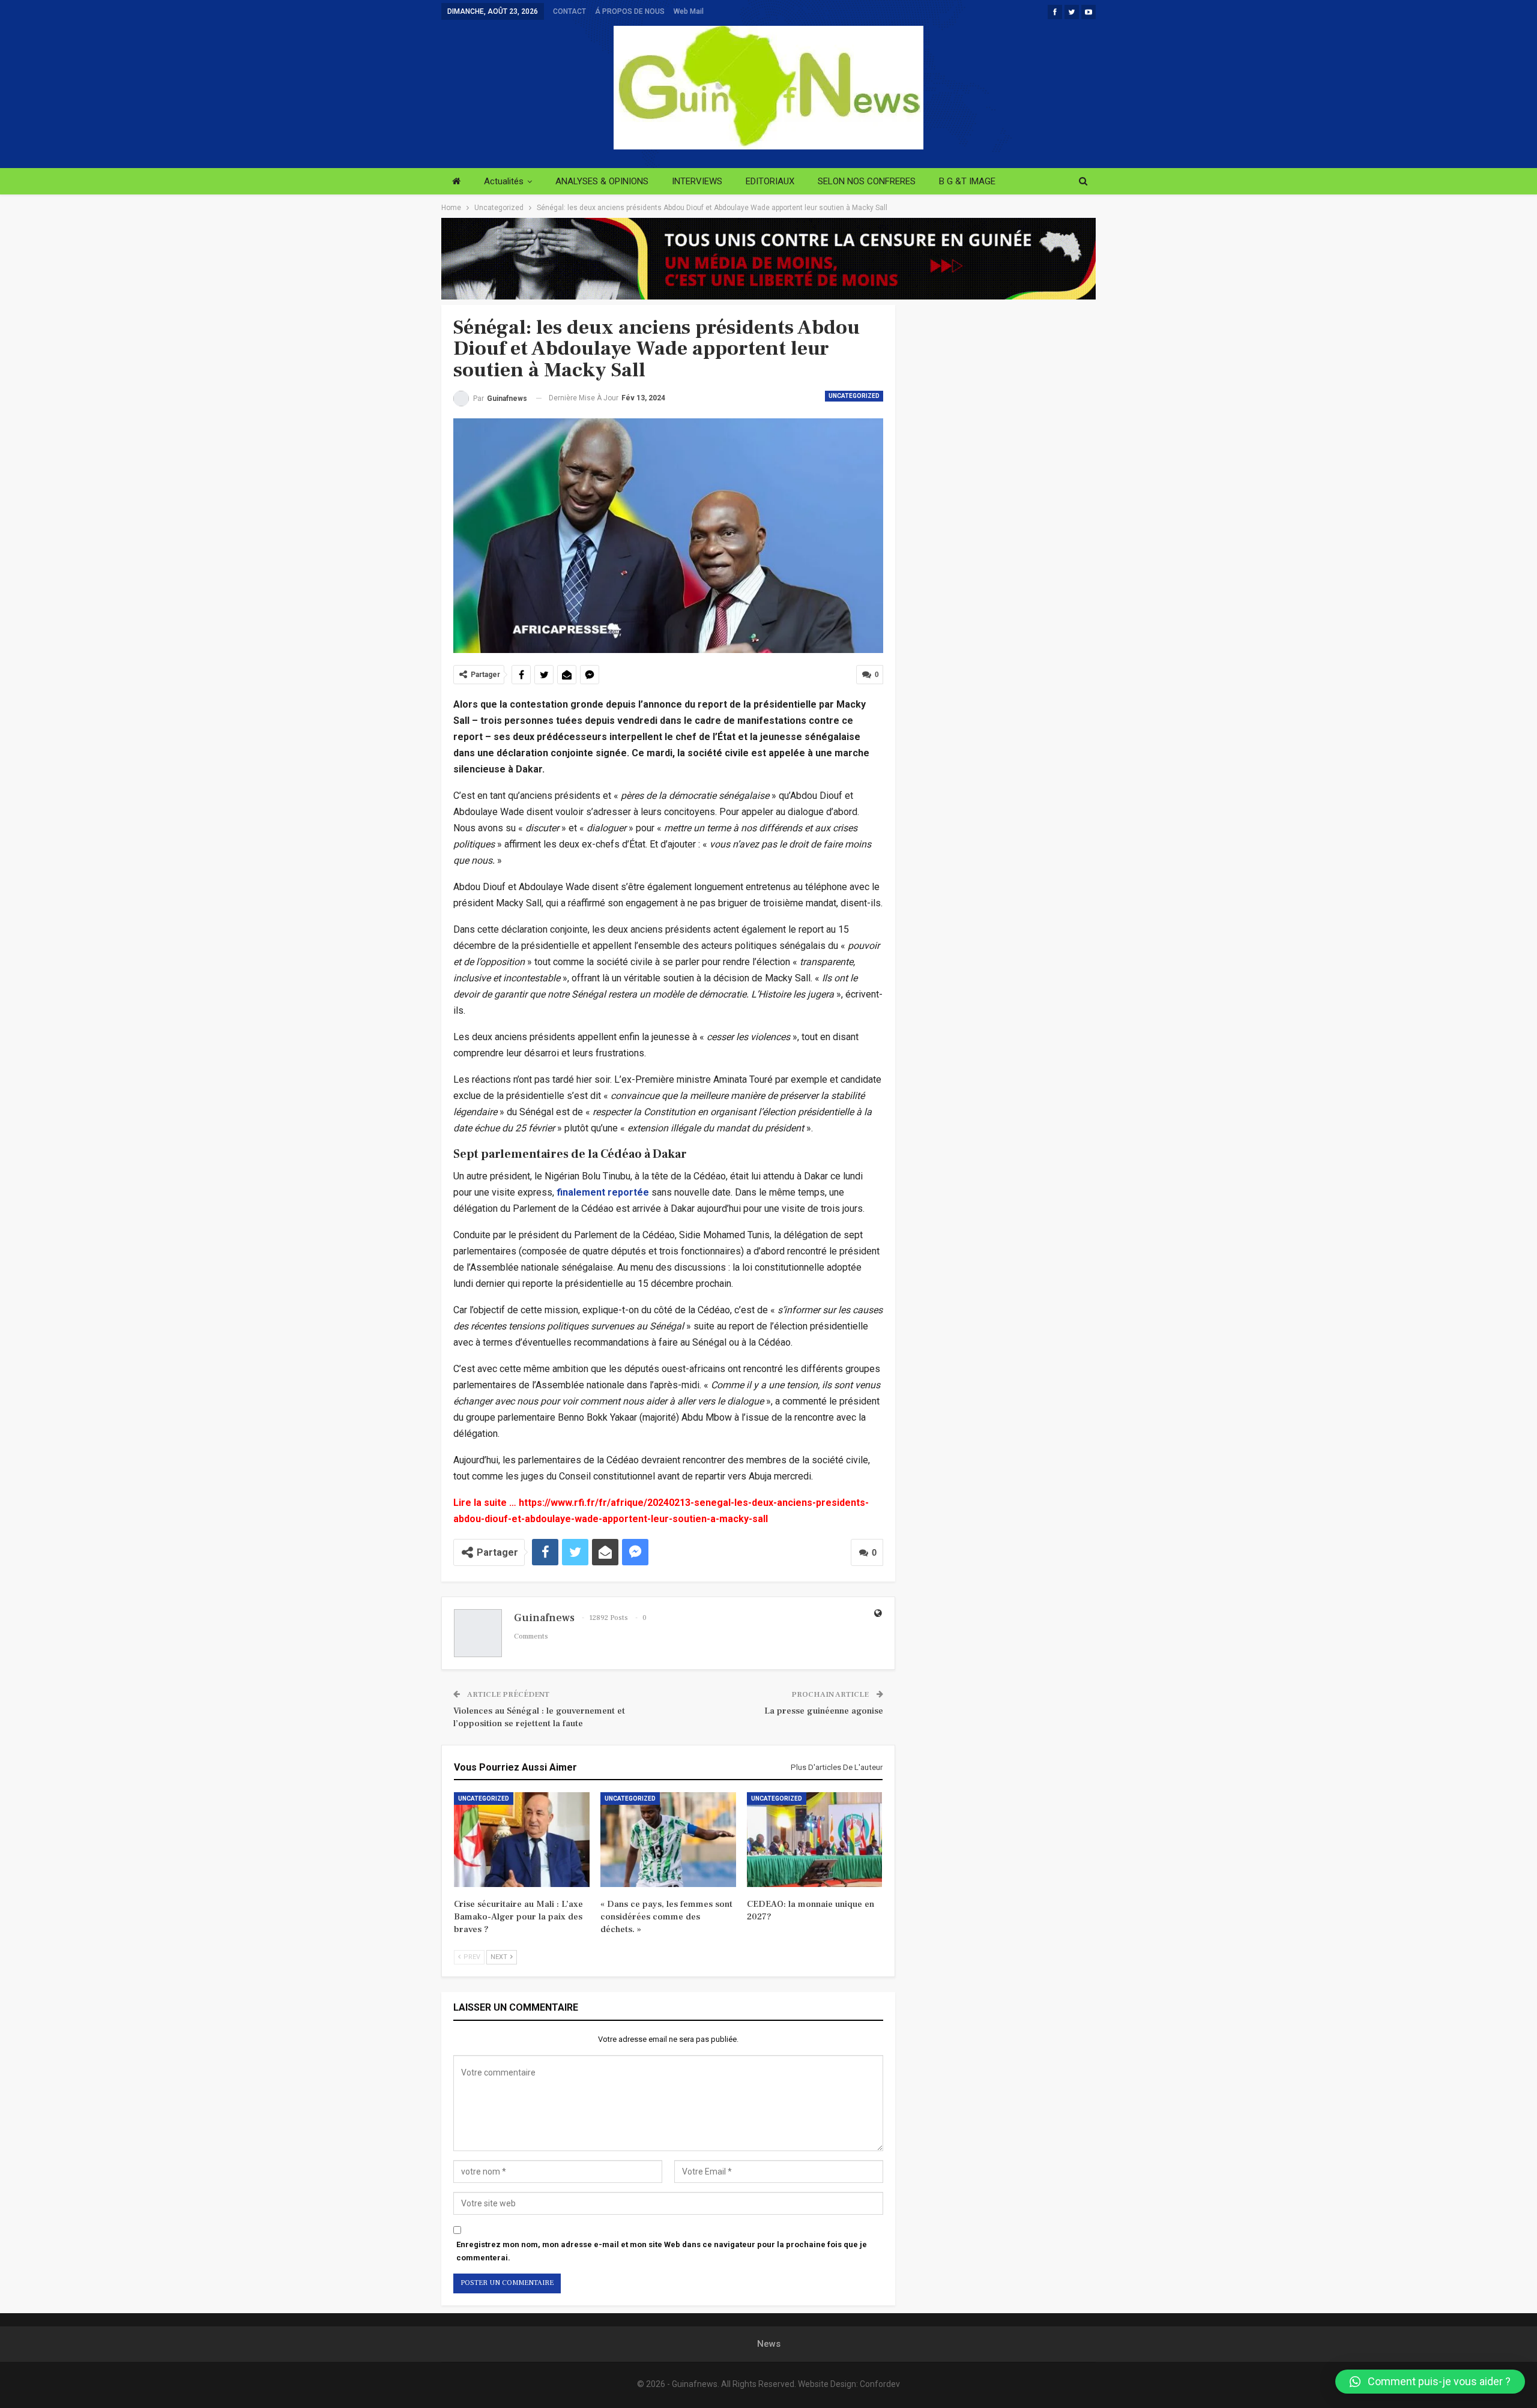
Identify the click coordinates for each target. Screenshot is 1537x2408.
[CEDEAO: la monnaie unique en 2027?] (815, 1840)
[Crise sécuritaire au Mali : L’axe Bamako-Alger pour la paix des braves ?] (522, 1840)
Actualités (504, 181)
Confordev (880, 2384)
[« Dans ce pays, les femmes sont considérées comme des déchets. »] (668, 1840)
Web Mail (689, 11)
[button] (1430, 2382)
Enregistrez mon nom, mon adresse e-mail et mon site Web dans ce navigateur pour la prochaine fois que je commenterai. (662, 2251)
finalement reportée (603, 1192)
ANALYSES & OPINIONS (602, 181)
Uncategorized (854, 396)
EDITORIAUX (770, 181)
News (769, 2344)
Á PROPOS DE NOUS (630, 11)
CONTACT (569, 11)
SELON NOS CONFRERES (867, 181)
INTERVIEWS (697, 181)
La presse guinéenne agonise (824, 1711)
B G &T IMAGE (967, 181)
